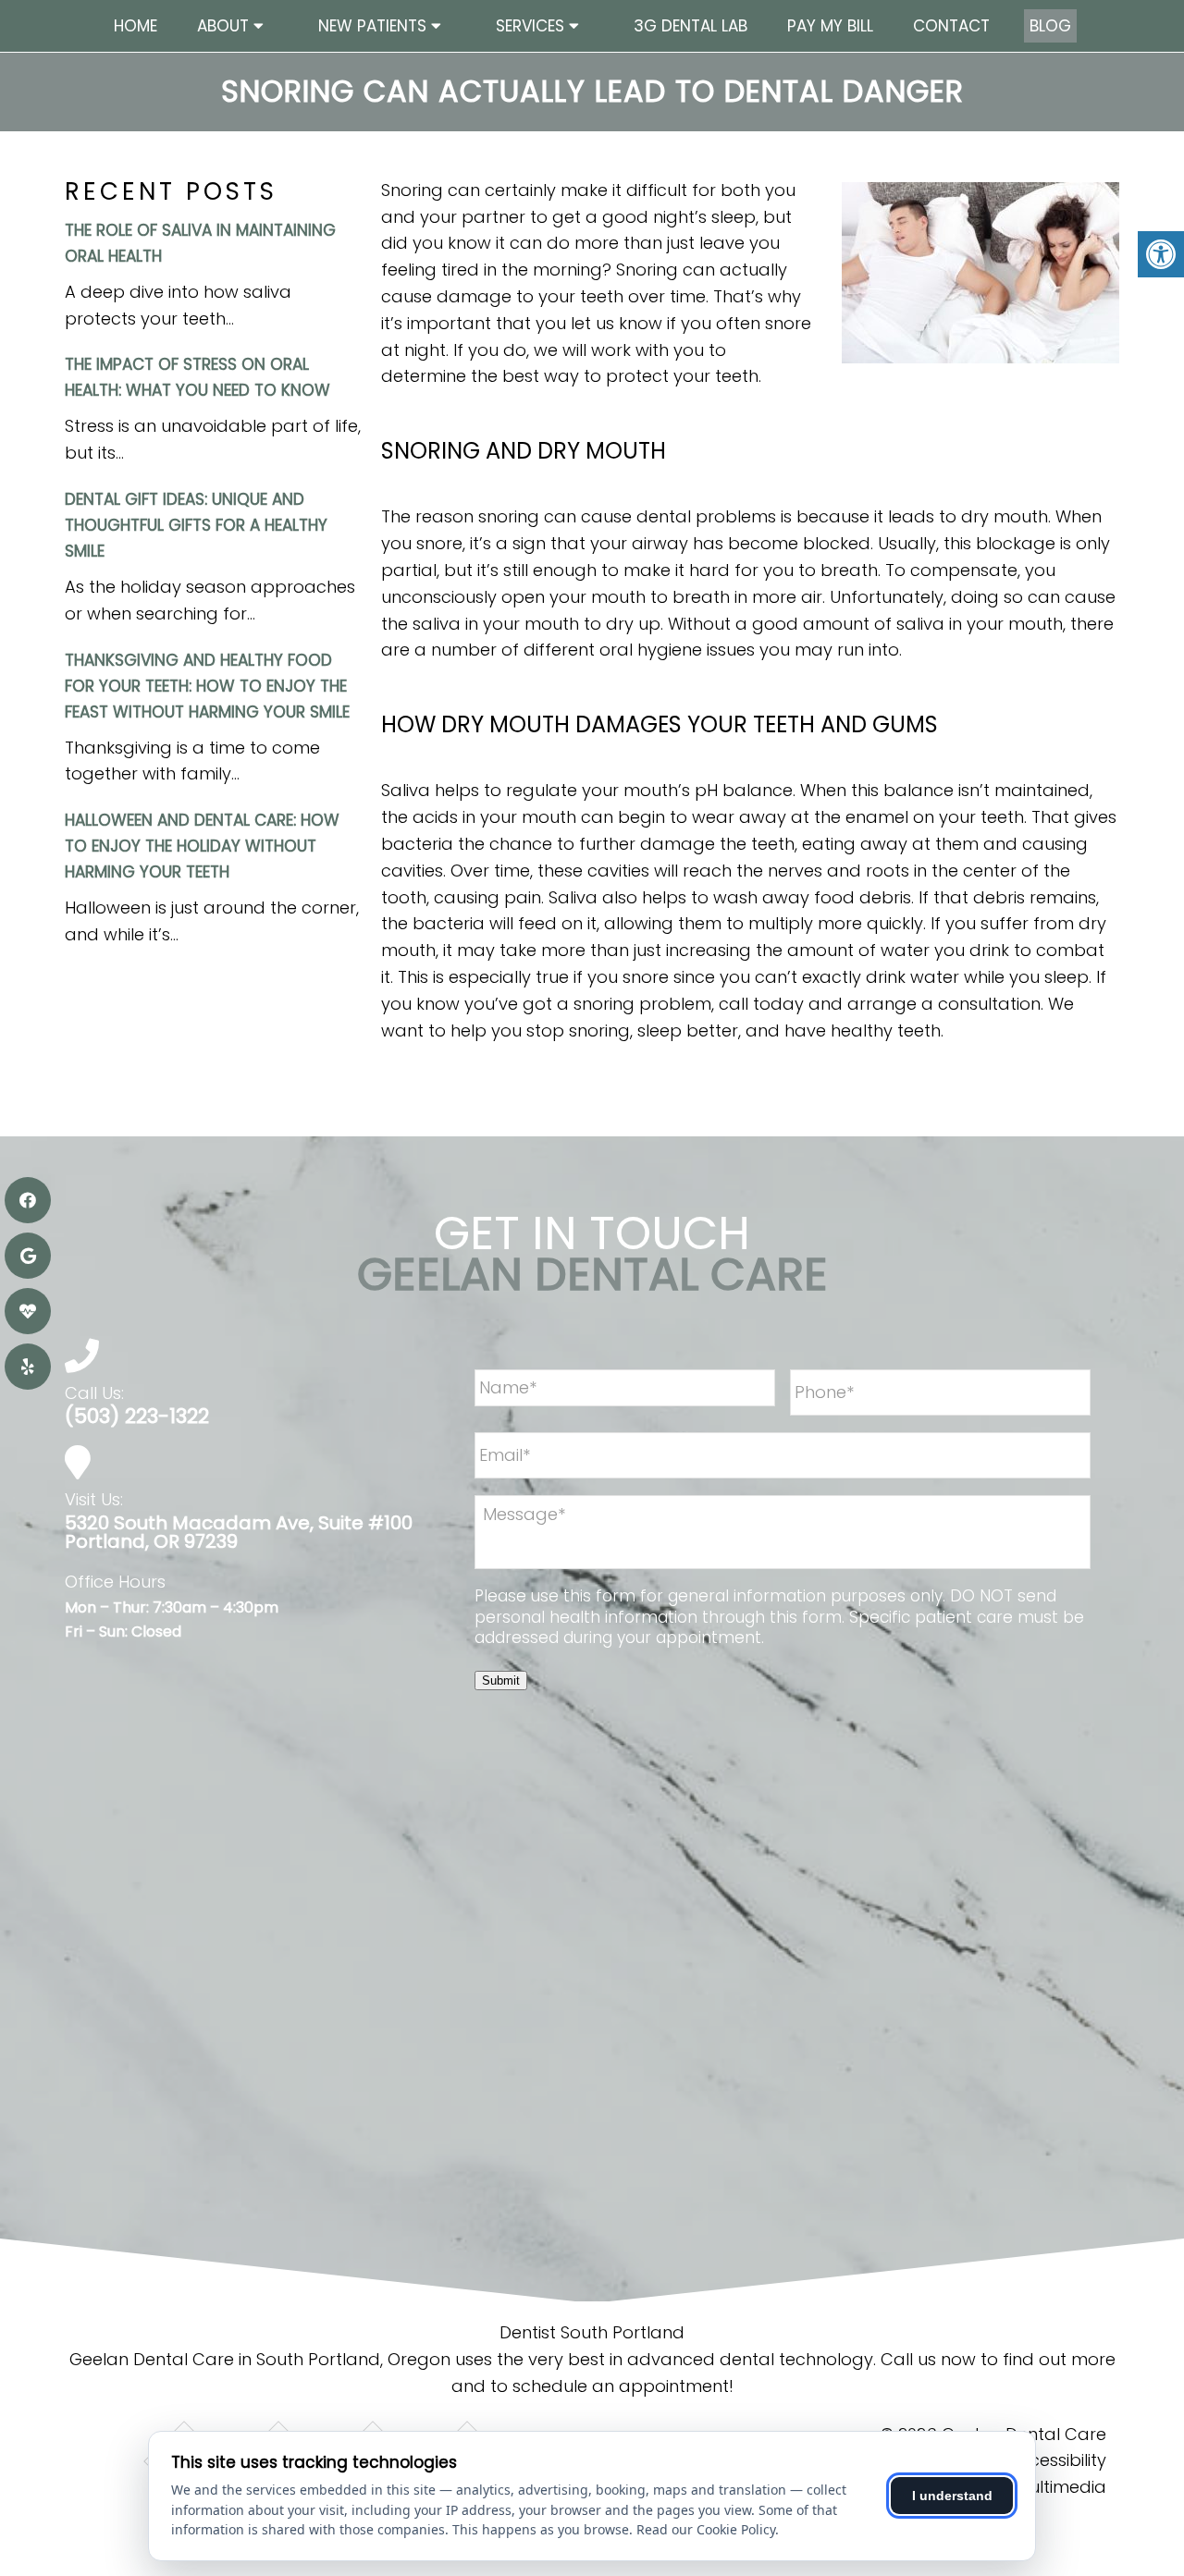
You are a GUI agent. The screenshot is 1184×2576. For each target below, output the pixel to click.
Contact (951, 26)
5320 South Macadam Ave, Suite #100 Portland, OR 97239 (239, 1532)
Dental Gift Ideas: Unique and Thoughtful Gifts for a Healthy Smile (196, 525)
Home (136, 26)
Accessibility (1057, 2460)
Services (530, 26)
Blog (1050, 26)
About (223, 26)
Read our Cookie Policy (706, 2529)
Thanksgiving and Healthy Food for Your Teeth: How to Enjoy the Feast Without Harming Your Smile (207, 686)
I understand (952, 2496)
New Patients (372, 26)
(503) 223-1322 (137, 1417)
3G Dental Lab (691, 26)
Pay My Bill (830, 26)
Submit (501, 1681)
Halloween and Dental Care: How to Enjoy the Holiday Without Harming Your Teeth (202, 846)
